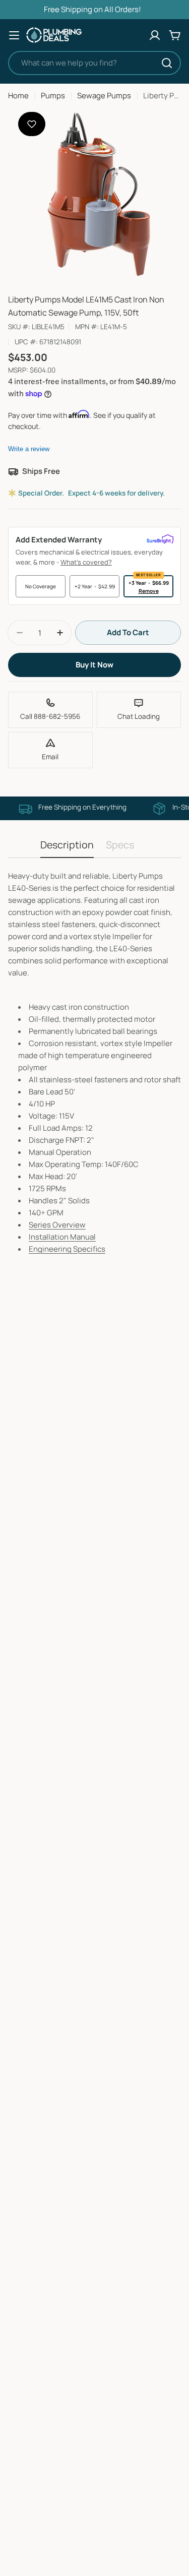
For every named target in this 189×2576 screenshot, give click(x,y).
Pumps (53, 96)
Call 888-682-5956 (50, 716)
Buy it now (94, 665)
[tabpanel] (94, 1063)
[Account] (155, 35)
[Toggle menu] (14, 35)
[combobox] (94, 63)
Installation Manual (62, 1237)
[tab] (67, 848)
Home (18, 96)
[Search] (167, 63)
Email (50, 757)
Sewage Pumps (104, 96)
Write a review (29, 449)
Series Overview (57, 1225)
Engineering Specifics (67, 1249)
